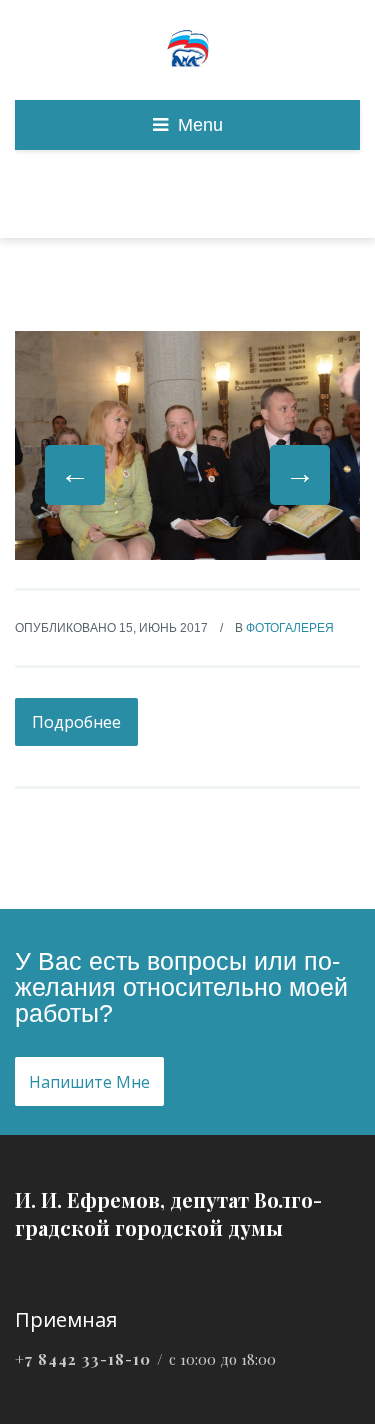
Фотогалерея (290, 628)
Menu (200, 125)
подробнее (76, 722)
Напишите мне (89, 1082)
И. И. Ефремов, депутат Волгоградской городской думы (168, 1213)
